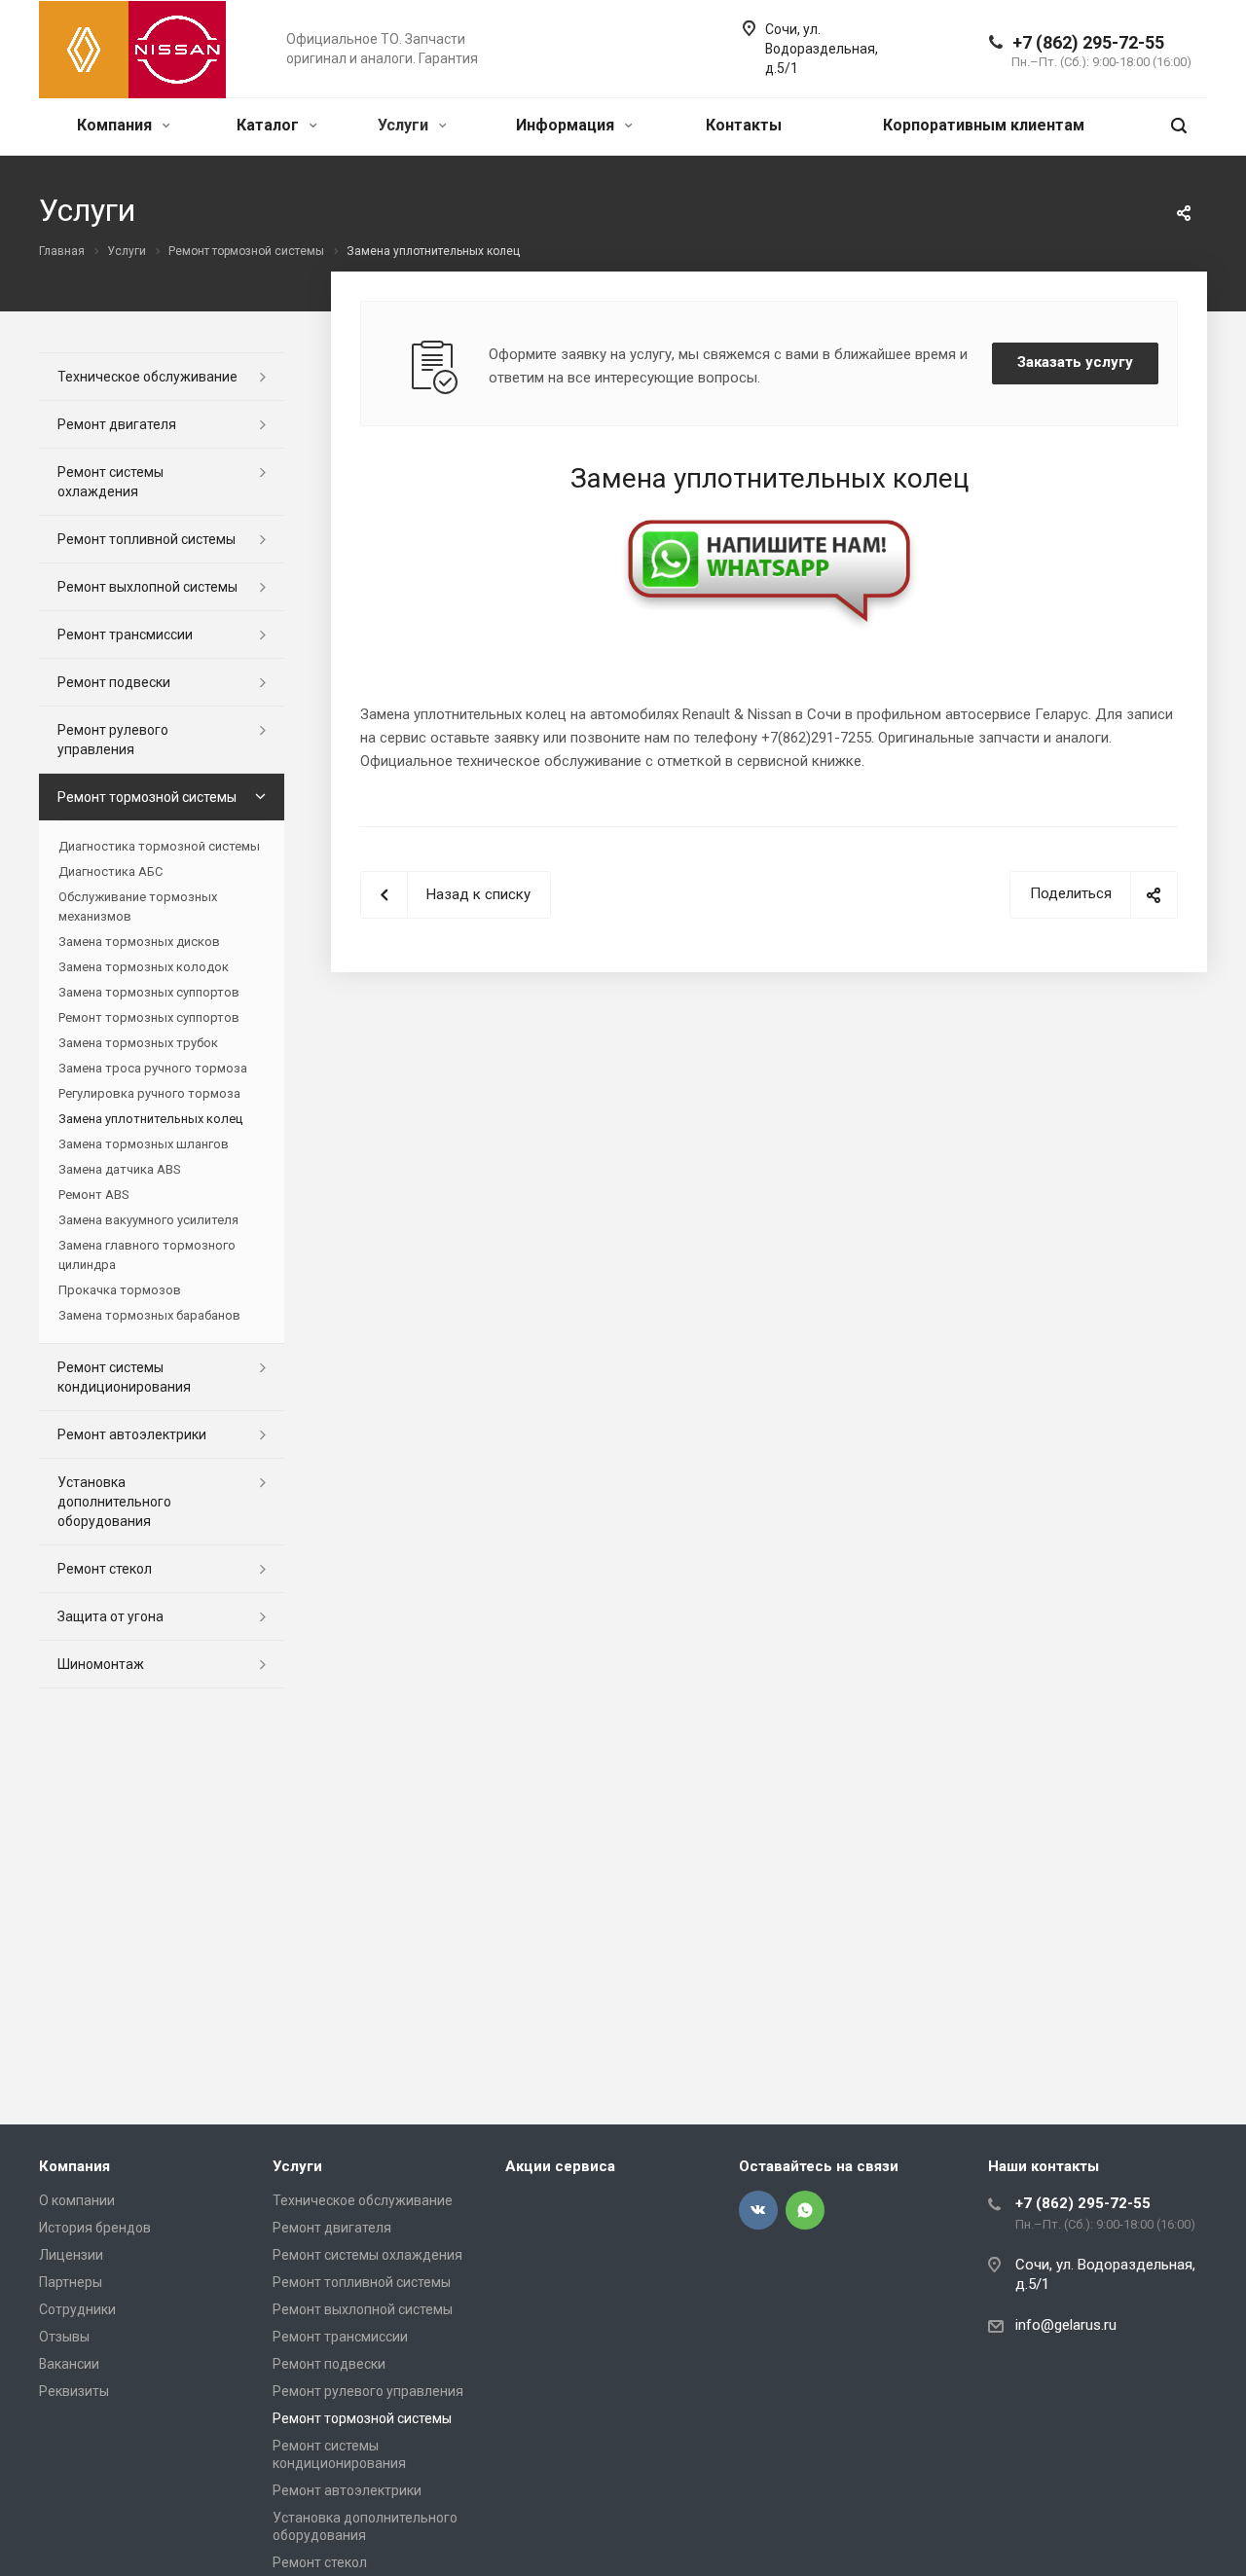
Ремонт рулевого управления (113, 740)
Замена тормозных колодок (144, 967)
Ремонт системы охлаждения (110, 482)
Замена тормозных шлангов (144, 1144)
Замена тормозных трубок (138, 1043)
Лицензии (71, 2255)
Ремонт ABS (93, 1195)
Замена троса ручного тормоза (153, 1068)
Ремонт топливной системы (147, 539)
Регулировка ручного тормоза (149, 1093)
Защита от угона (110, 1616)
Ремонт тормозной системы (147, 797)
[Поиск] (1179, 126)
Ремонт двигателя (117, 424)
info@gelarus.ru (1066, 2325)
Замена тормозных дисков (139, 942)
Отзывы (64, 2337)
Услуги (405, 125)
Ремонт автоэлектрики (132, 1434)
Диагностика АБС (110, 871)
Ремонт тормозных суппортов (149, 1017)
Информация (567, 125)
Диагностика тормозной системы (159, 846)
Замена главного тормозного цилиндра (147, 1255)
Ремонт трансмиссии (125, 635)
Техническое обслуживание (147, 377)
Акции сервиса (560, 2166)
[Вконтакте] (758, 2210)
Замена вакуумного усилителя (148, 1220)
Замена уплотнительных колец (150, 1119)
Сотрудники (77, 2309)
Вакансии (69, 2364)
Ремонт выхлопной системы (147, 587)
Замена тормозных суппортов (149, 992)
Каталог (270, 125)
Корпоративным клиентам (984, 125)
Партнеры (71, 2282)
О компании (77, 2200)
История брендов (95, 2228)
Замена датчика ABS (119, 1169)
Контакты (744, 125)
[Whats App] (805, 2210)
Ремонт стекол (105, 1569)
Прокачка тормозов (120, 1290)
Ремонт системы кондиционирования (124, 1377)
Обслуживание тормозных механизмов (138, 907)
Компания (116, 125)
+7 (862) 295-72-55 (1088, 42)
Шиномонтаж (101, 1664)
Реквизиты (74, 2391)
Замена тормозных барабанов (149, 1315)
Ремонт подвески (114, 682)
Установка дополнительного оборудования (114, 1502)
